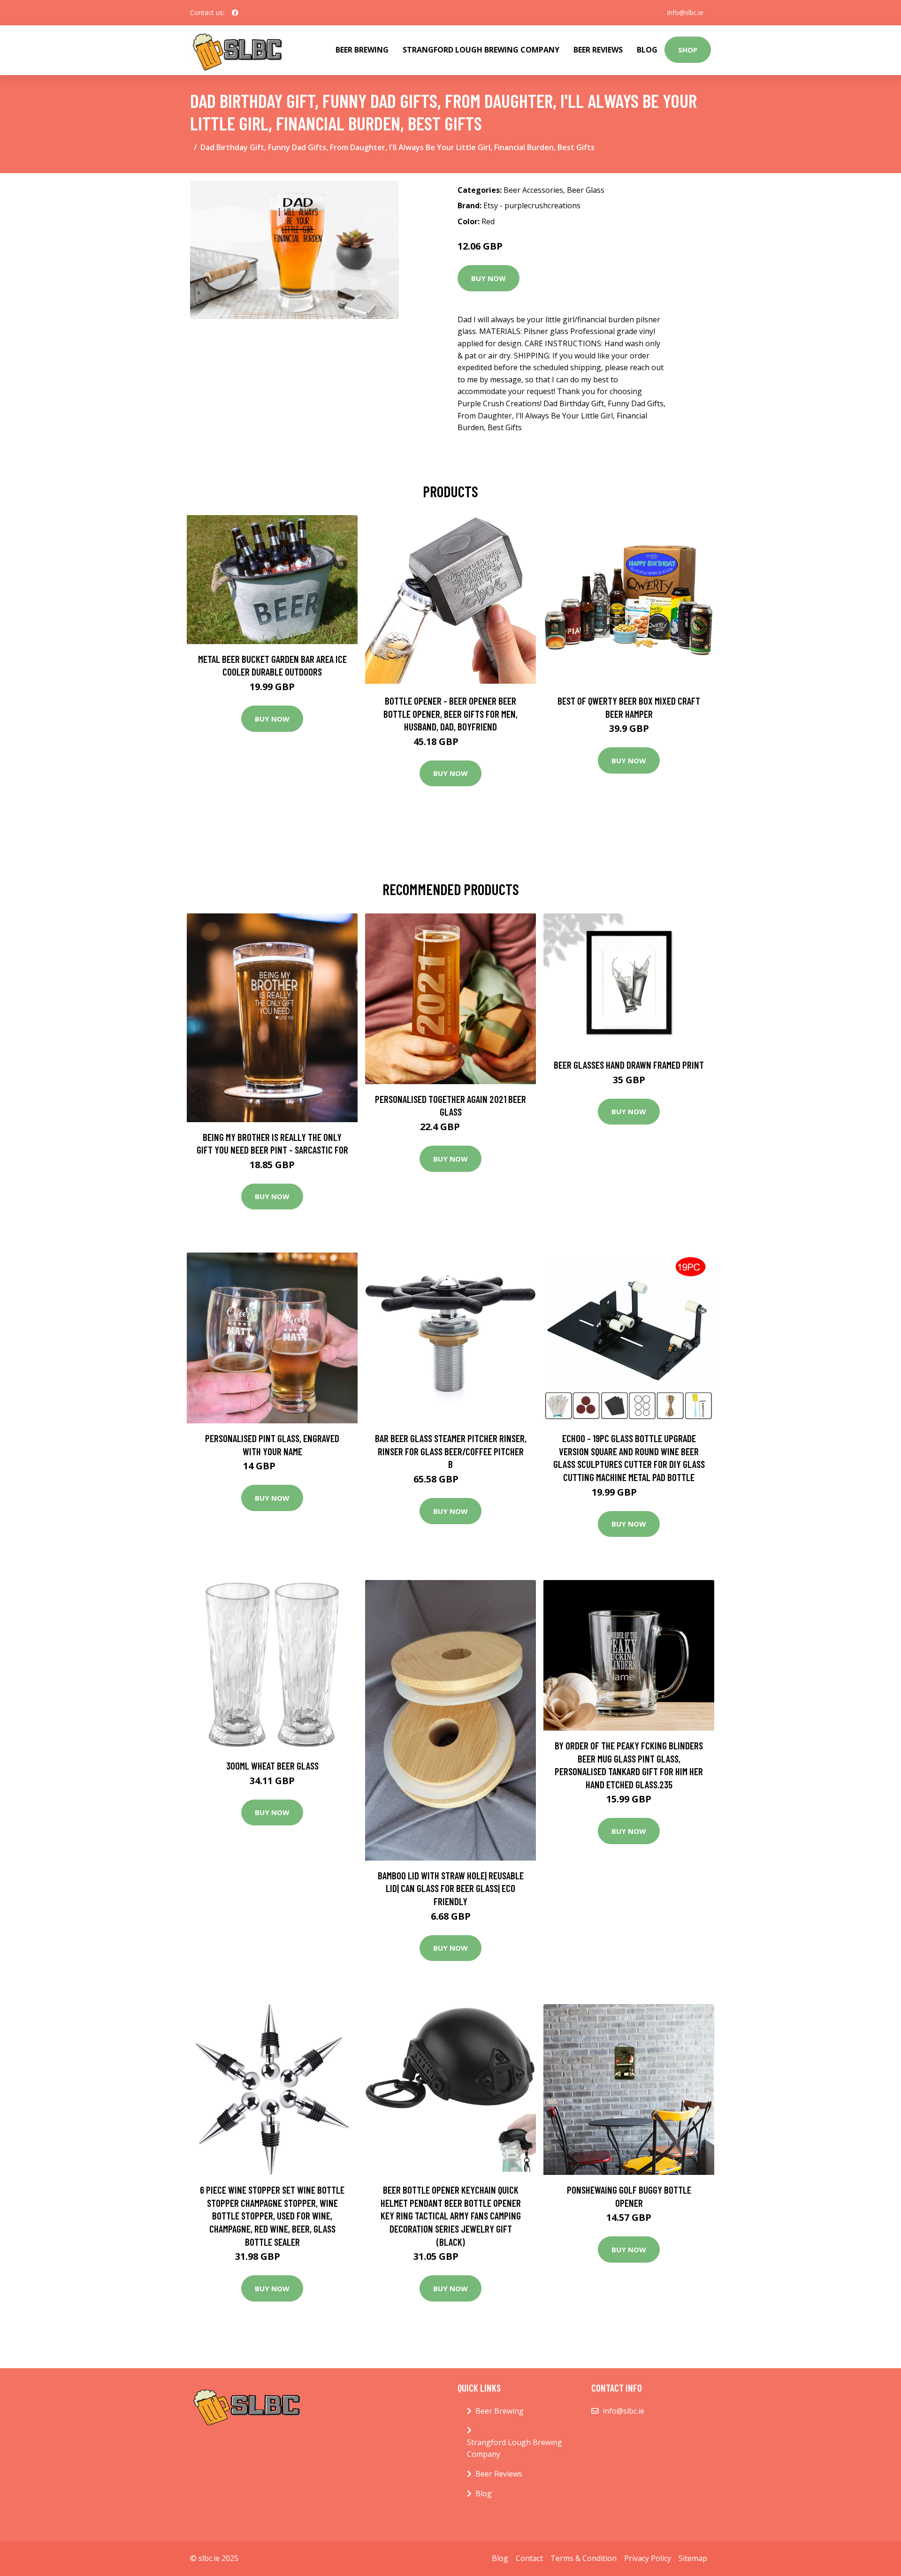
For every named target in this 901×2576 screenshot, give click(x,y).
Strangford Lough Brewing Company (481, 50)
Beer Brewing (362, 50)
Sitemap (693, 2558)
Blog (647, 50)
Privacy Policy (648, 2558)
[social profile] (235, 13)
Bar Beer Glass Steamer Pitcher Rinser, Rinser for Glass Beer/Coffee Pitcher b (451, 1451)
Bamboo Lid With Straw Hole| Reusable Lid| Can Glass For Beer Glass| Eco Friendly (451, 1888)
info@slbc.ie (685, 12)
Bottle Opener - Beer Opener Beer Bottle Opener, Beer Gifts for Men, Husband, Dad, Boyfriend (450, 714)
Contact (529, 2558)
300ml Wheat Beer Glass (272, 1766)
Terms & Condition (584, 2558)
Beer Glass (586, 190)
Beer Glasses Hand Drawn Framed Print (629, 1065)
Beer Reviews (598, 50)
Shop (688, 50)
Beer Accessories (533, 190)
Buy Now (489, 278)
